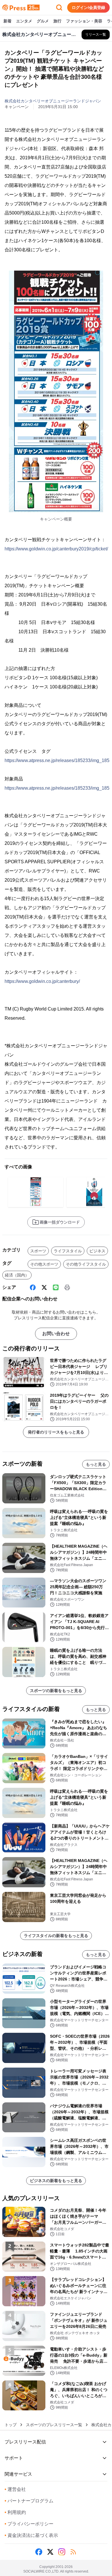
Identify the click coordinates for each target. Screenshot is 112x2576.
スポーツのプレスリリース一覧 (54, 2425)
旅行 (57, 21)
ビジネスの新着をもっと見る (56, 2181)
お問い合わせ (56, 1334)
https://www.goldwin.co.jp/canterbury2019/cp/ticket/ (56, 549)
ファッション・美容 (84, 21)
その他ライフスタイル (86, 1264)
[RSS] (73, 2552)
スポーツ (38, 1251)
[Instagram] (62, 2552)
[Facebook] (33, 1287)
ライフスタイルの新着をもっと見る (56, 1936)
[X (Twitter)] (44, 1287)
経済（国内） (17, 1275)
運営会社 (15, 2489)
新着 (7, 21)
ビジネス (97, 1251)
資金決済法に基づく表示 (31, 2535)
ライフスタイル (68, 1251)
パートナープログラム (29, 2501)
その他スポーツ (44, 1264)
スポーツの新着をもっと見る (56, 1691)
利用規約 (15, 2512)
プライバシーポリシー (29, 2524)
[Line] (56, 1287)
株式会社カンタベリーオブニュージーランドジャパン (53, 101)
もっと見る (96, 1464)
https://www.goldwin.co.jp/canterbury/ (42, 981)
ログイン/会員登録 (88, 7)
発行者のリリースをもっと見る (56, 1432)
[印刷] (67, 1287)
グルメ (43, 21)
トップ (11, 2425)
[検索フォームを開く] (59, 7)
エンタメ (24, 21)
